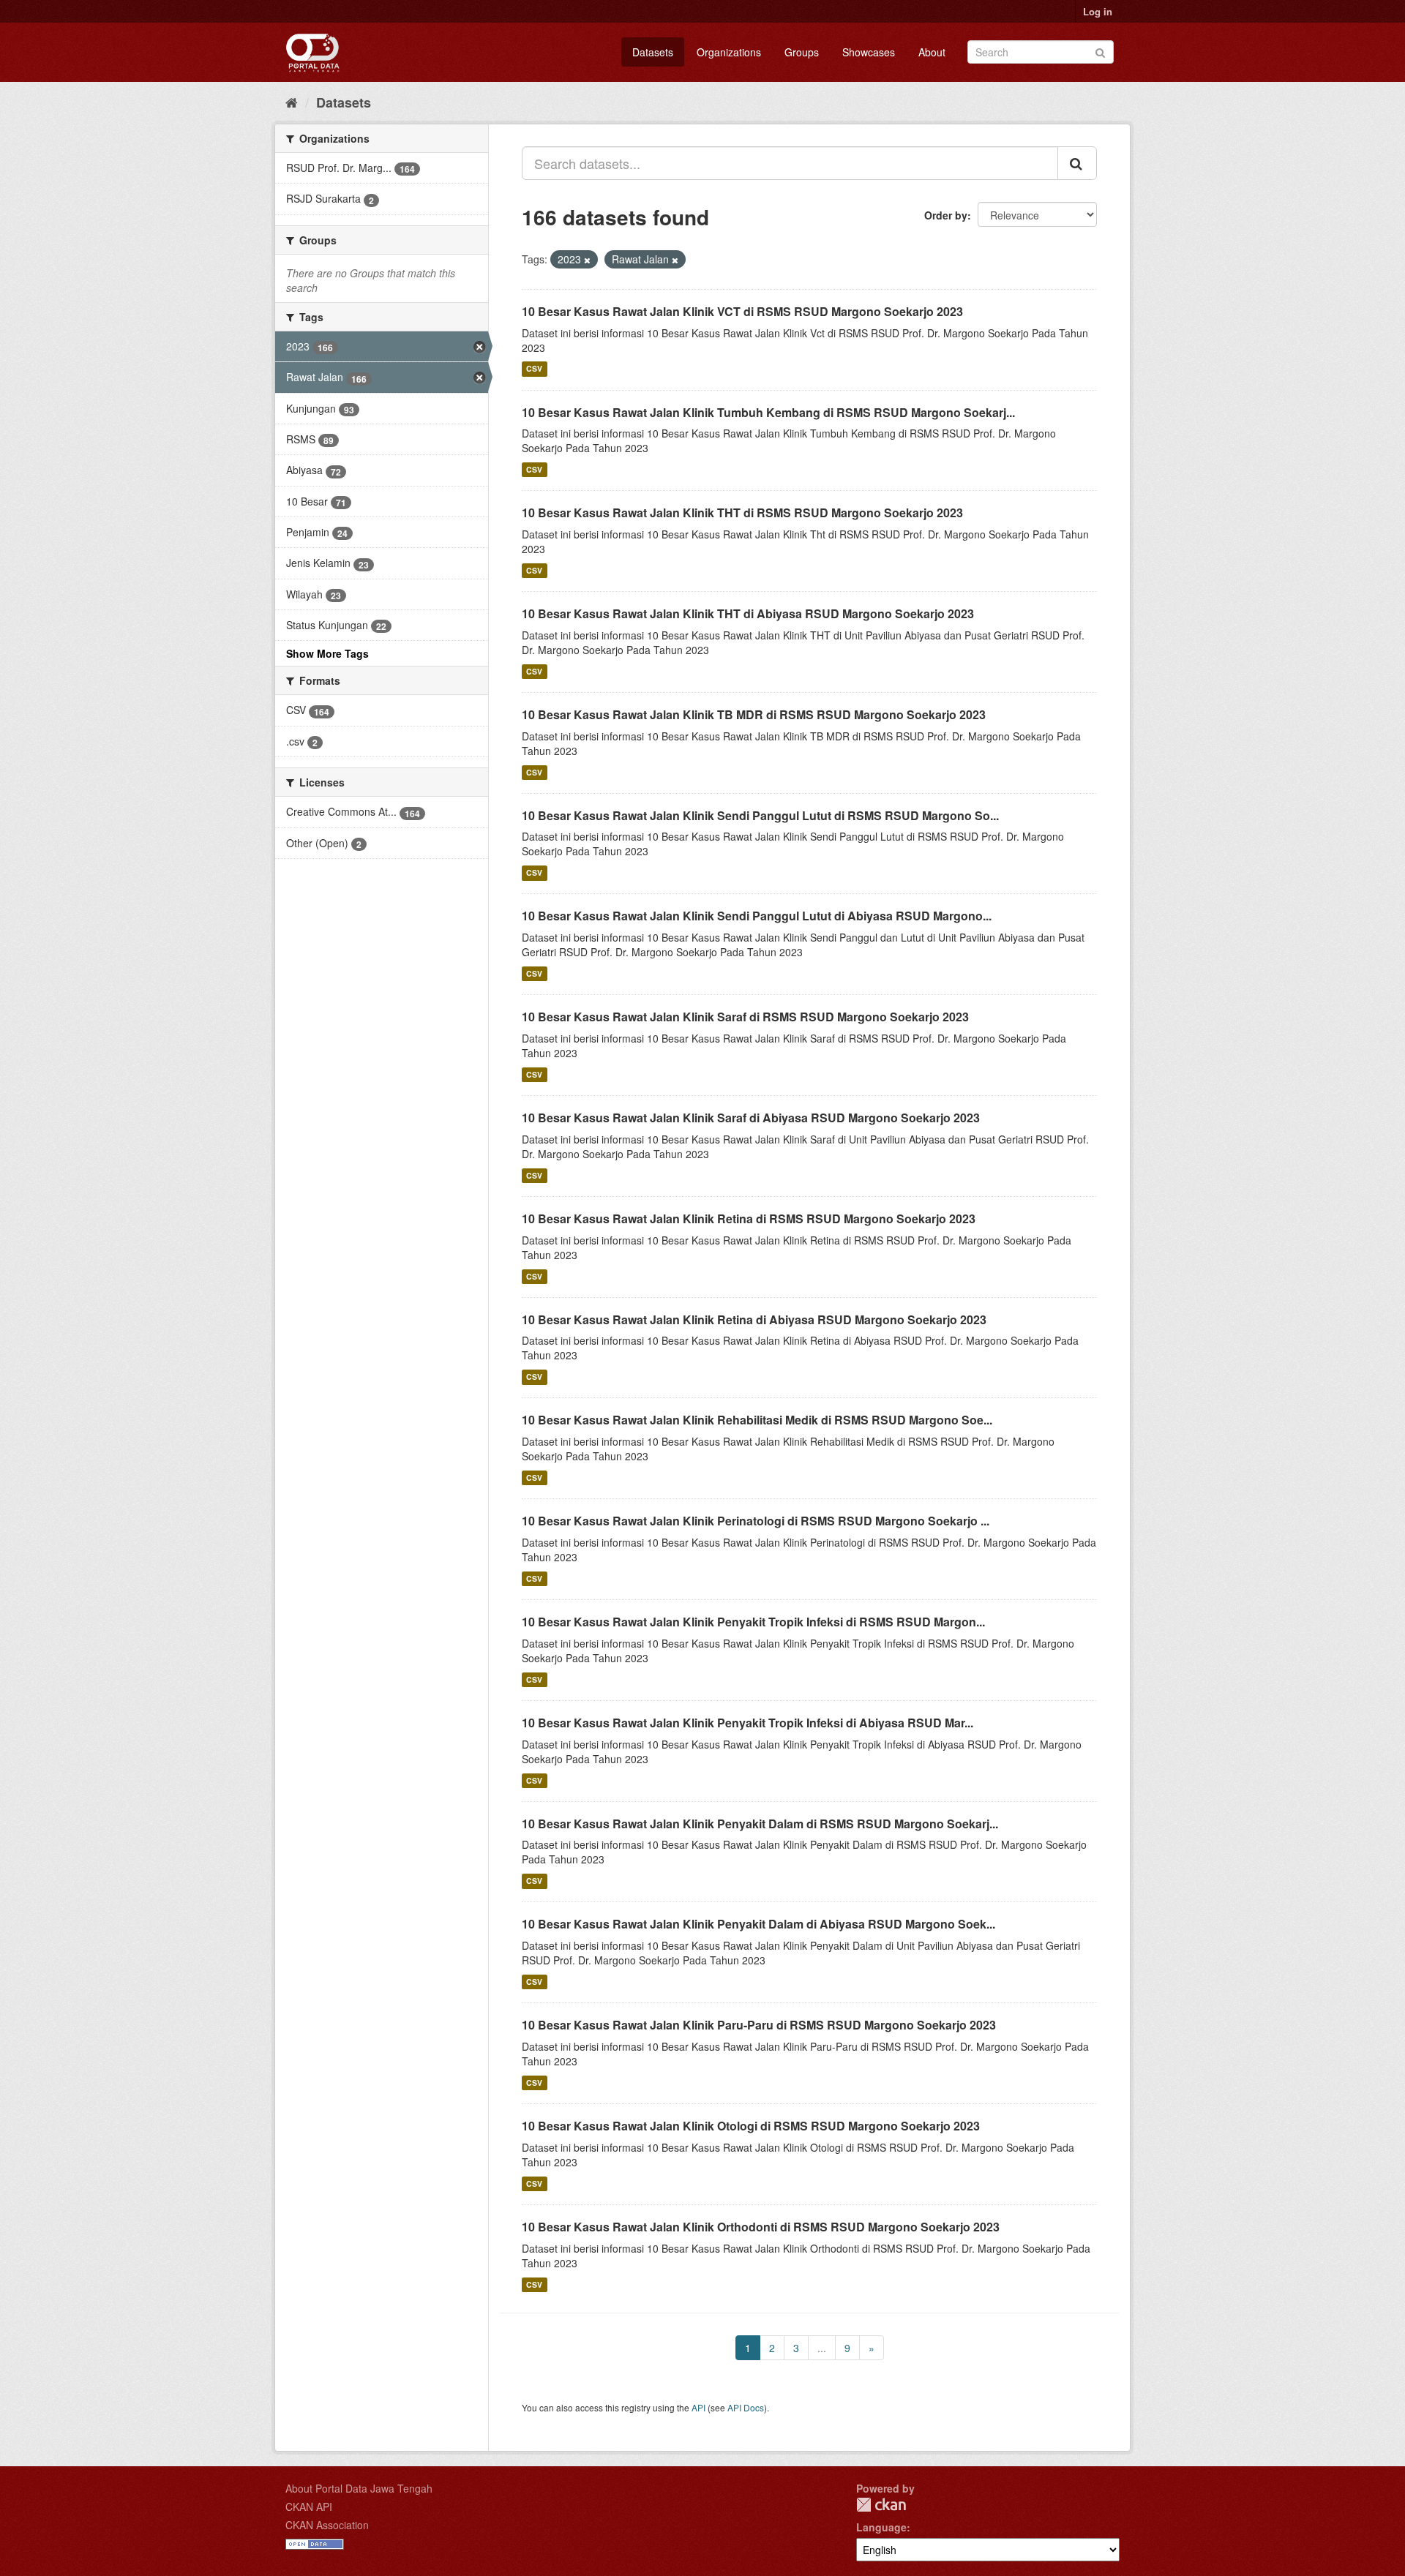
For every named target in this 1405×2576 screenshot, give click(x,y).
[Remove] (587, 260)
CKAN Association (327, 2525)
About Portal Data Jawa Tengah (359, 2488)
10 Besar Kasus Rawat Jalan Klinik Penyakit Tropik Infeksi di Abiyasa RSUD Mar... (748, 1723)
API (698, 2407)
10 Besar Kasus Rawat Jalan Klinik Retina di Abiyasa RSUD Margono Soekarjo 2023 (754, 1319)
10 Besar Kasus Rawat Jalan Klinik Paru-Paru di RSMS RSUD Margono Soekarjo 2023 (759, 2025)
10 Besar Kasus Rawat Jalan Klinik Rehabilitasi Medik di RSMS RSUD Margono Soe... (757, 1420)
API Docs (746, 2407)
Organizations (729, 52)
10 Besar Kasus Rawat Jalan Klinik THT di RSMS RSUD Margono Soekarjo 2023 (742, 512)
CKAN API (309, 2506)
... (822, 2348)
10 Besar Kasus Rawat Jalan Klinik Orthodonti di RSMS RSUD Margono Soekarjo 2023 (761, 2227)
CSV (534, 369)
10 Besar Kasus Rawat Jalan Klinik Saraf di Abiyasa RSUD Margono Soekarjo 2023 (751, 1118)
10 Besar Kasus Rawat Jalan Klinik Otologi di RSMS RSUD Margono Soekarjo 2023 (751, 2126)
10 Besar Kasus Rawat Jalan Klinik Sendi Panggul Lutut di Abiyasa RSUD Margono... (757, 916)
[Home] (292, 102)
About (932, 52)
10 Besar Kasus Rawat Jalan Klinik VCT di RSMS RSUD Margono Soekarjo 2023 (742, 311)
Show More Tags (327, 653)
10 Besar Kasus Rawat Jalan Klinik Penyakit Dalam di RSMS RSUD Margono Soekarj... (760, 1824)
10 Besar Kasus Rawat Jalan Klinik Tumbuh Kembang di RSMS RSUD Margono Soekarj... (768, 412)
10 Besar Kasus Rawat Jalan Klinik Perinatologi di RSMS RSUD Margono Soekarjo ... (756, 1521)
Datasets (653, 52)
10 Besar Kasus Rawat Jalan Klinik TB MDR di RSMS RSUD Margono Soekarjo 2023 (754, 714)
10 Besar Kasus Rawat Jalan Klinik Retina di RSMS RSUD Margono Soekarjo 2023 (749, 1218)
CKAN (881, 2505)
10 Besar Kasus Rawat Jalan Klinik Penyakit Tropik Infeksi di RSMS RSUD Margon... (753, 1622)
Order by (946, 215)
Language (881, 2527)
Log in (1098, 11)
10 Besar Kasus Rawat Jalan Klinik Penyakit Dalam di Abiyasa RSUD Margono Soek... (758, 1924)
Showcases (869, 52)
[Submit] (1100, 51)
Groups (802, 52)
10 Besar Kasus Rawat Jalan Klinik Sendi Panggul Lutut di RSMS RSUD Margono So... (760, 815)
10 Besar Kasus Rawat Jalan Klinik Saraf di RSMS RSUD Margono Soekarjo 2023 (745, 1017)
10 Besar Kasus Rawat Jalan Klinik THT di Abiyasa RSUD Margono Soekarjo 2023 (748, 613)
